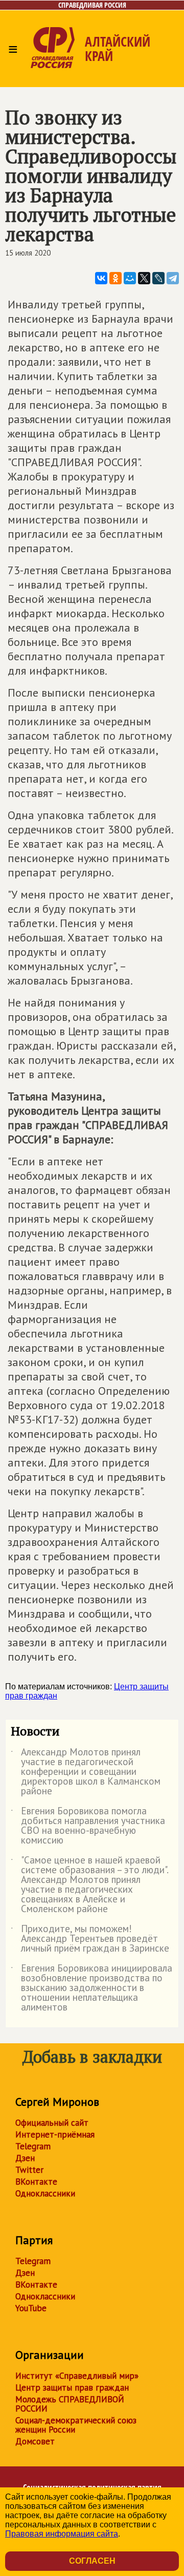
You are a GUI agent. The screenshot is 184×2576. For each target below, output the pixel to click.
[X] (144, 278)
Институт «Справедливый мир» (77, 2376)
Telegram (33, 2146)
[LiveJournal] (158, 278)
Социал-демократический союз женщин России (76, 2425)
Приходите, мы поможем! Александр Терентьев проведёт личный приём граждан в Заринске (90, 1939)
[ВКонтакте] (101, 278)
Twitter (29, 2170)
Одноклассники (45, 2193)
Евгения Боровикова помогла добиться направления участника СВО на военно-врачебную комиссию (88, 1826)
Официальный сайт (52, 2123)
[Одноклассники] (116, 278)
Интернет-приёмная (55, 2134)
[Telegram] (173, 278)
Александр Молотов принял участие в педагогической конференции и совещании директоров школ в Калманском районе (86, 1772)
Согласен (92, 2561)
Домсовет (35, 2441)
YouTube (31, 2308)
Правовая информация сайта (62, 2534)
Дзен (25, 2158)
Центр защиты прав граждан (72, 2387)
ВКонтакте (36, 2182)
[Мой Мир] (130, 278)
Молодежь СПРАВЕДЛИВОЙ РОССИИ (70, 2404)
